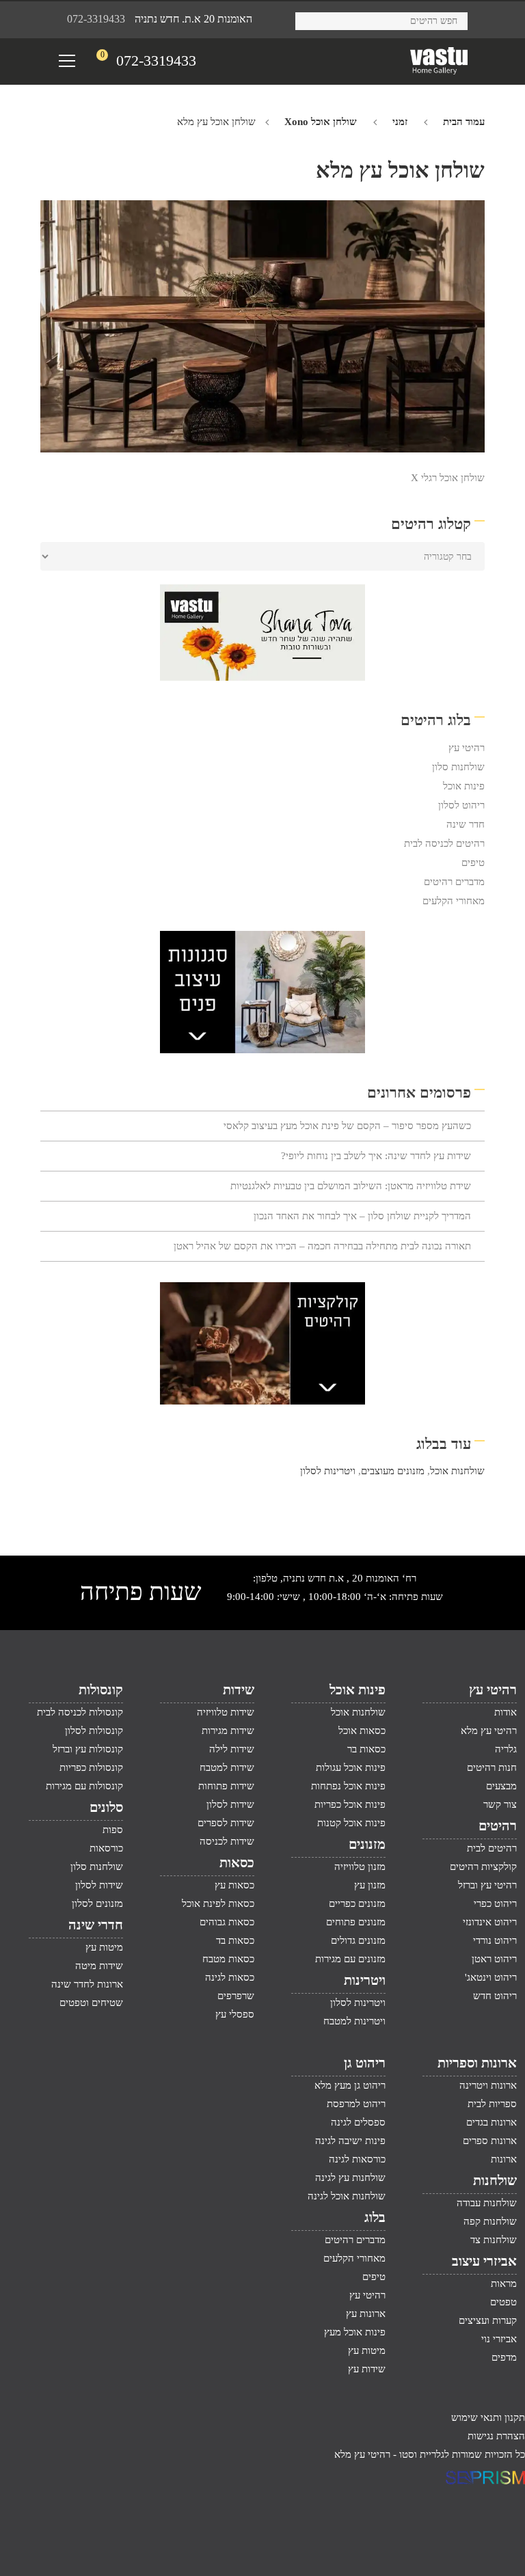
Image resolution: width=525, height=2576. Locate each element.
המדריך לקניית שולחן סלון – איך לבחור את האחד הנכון (362, 1216)
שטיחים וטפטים (91, 2003)
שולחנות (495, 2180)
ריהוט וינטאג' (491, 1977)
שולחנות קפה (490, 2221)
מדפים (504, 2357)
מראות (504, 2283)
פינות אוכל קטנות (351, 1823)
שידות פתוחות (226, 1786)
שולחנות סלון (458, 767)
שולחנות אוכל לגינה (347, 2196)
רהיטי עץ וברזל (487, 1885)
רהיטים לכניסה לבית (444, 843)
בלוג (375, 2217)
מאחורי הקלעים (454, 901)
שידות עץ (367, 2369)
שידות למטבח (227, 1767)
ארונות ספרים (490, 2141)
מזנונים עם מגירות (350, 1959)
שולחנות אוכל (457, 1471)
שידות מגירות (228, 1731)
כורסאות (106, 1848)
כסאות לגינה (230, 1977)
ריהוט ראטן (494, 1959)
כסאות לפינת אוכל (218, 1903)
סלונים (106, 1807)
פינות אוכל (464, 786)
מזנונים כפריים (357, 1903)
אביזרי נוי (499, 2339)
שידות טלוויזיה (226, 1712)
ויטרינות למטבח (354, 2021)
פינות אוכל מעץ (355, 2332)
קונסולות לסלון (94, 1731)
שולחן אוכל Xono (321, 122)
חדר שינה (466, 824)
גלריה (506, 1749)
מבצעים (501, 1786)
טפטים (503, 2302)
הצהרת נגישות (496, 2436)
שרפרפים (236, 1996)
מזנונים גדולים (358, 1940)
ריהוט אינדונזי (490, 1922)
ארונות (504, 2159)
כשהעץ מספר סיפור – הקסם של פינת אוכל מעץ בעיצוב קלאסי (347, 1126)
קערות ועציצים (488, 2320)
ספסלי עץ (235, 2014)
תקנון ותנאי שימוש (488, 2417)
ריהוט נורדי (495, 1940)
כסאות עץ (234, 1885)
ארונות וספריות (477, 2063)
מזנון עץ (370, 1885)
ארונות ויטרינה (488, 2085)
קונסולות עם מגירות (84, 1786)
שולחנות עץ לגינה (350, 2178)
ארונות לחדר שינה (87, 1984)
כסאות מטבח (228, 1959)
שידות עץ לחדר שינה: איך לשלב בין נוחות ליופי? (376, 1156)
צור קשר (500, 1804)
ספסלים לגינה (358, 2122)
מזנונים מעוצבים (393, 1471)
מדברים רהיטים (454, 882)
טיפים (473, 863)
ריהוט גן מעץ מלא (350, 2085)
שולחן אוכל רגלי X (448, 478)
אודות (506, 1712)
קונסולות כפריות (91, 1767)
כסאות (237, 1862)
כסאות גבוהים (227, 1922)
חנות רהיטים (492, 1767)
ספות (113, 1830)
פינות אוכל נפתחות (348, 1786)
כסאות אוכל (362, 1731)
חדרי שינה (96, 1925)
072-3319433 (96, 19)
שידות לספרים (226, 1823)
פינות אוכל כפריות (350, 1804)
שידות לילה (232, 1749)
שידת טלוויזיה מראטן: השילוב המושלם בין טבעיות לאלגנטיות (351, 1186)
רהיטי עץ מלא (489, 1731)
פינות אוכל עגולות (351, 1767)
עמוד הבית (464, 122)
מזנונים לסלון (97, 1903)
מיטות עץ (104, 1947)
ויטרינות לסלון (328, 1471)
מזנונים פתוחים (356, 1922)
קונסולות (101, 1690)
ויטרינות (365, 1980)
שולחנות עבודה (487, 2203)
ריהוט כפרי (495, 1903)
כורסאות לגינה (357, 2159)
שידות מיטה (99, 1966)
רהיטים (498, 1826)
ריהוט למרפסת (356, 2104)
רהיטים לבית (492, 1848)
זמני (400, 122)
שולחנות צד (494, 2240)
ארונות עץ (366, 2314)
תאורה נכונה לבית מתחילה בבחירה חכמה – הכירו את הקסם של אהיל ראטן (322, 1246)
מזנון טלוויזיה (360, 1867)
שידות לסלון (230, 1804)
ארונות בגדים (492, 2122)
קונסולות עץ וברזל (88, 1749)
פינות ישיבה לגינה (350, 2141)
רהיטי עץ (467, 748)
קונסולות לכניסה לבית (80, 1712)
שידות (239, 1690)
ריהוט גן (365, 2063)
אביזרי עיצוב (484, 2261)
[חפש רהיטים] (311, 19)
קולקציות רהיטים (483, 1867)
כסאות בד (235, 1940)
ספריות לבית (492, 2104)
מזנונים (367, 1844)
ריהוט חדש (495, 1996)
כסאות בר (366, 1749)
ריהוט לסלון (461, 805)
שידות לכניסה (227, 1841)
